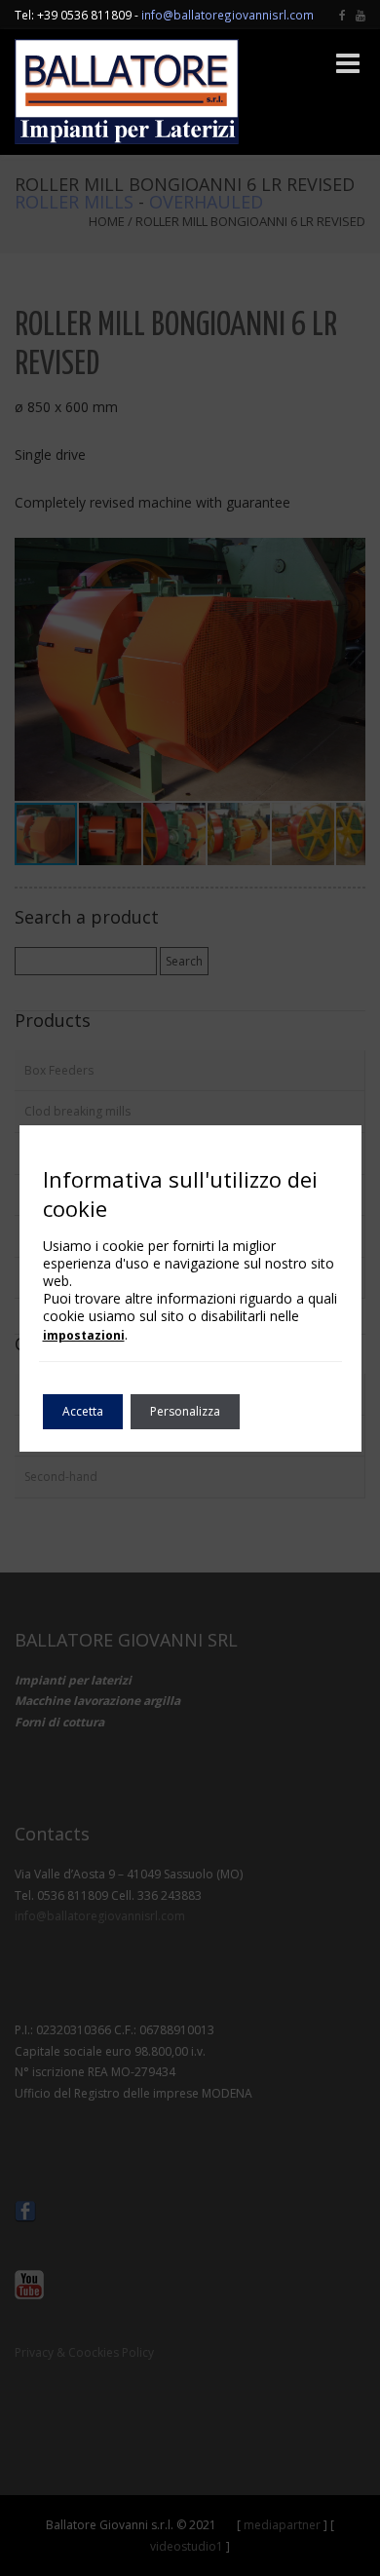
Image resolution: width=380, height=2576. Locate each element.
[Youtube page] (361, 15)
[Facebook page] (342, 15)
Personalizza (185, 1411)
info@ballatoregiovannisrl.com (228, 15)
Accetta (83, 1411)
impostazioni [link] (84, 1335)
